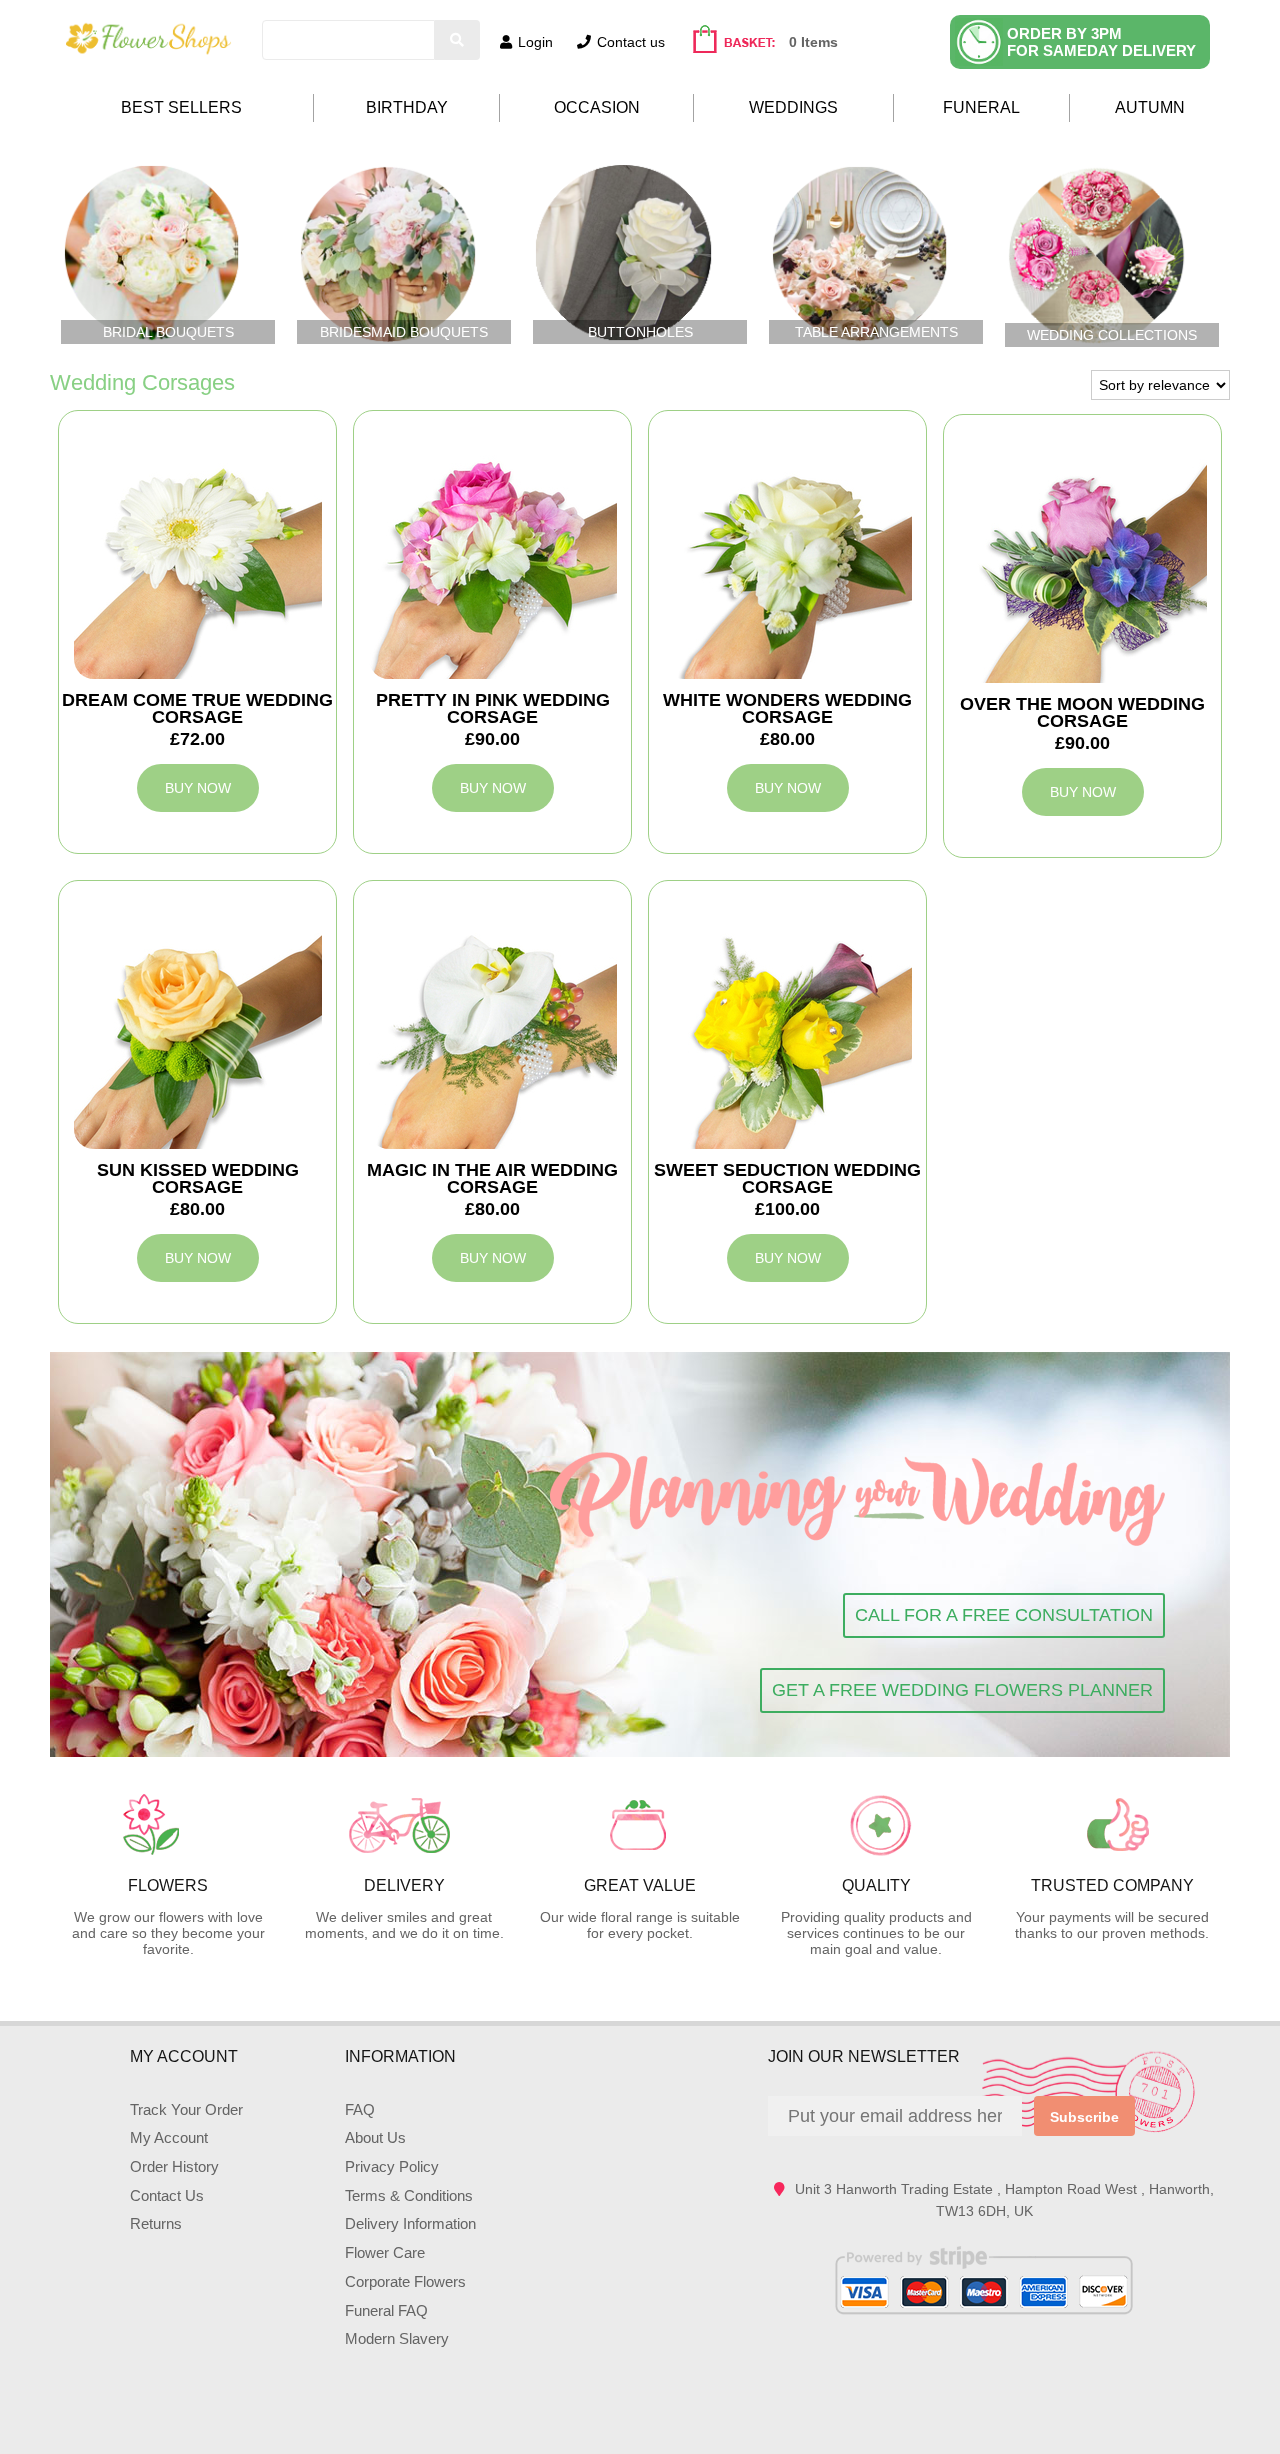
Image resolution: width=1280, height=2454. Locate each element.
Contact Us (167, 2195)
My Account (169, 2137)
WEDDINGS (793, 107)
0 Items (813, 42)
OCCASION (597, 107)
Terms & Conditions (409, 2195)
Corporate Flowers (405, 2281)
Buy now (198, 788)
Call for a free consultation (1004, 1615)
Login (535, 42)
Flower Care (385, 2252)
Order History (174, 2166)
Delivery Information (410, 2223)
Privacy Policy (392, 2166)
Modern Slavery (397, 2338)
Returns (156, 2223)
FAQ (360, 2109)
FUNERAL (981, 107)
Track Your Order (186, 2109)
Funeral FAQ (386, 2310)
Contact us (631, 42)
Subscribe (1084, 2117)
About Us (375, 2137)
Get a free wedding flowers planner (962, 1690)
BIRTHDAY (407, 107)
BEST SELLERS (181, 107)
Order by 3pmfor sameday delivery (1101, 42)
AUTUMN (1150, 107)
